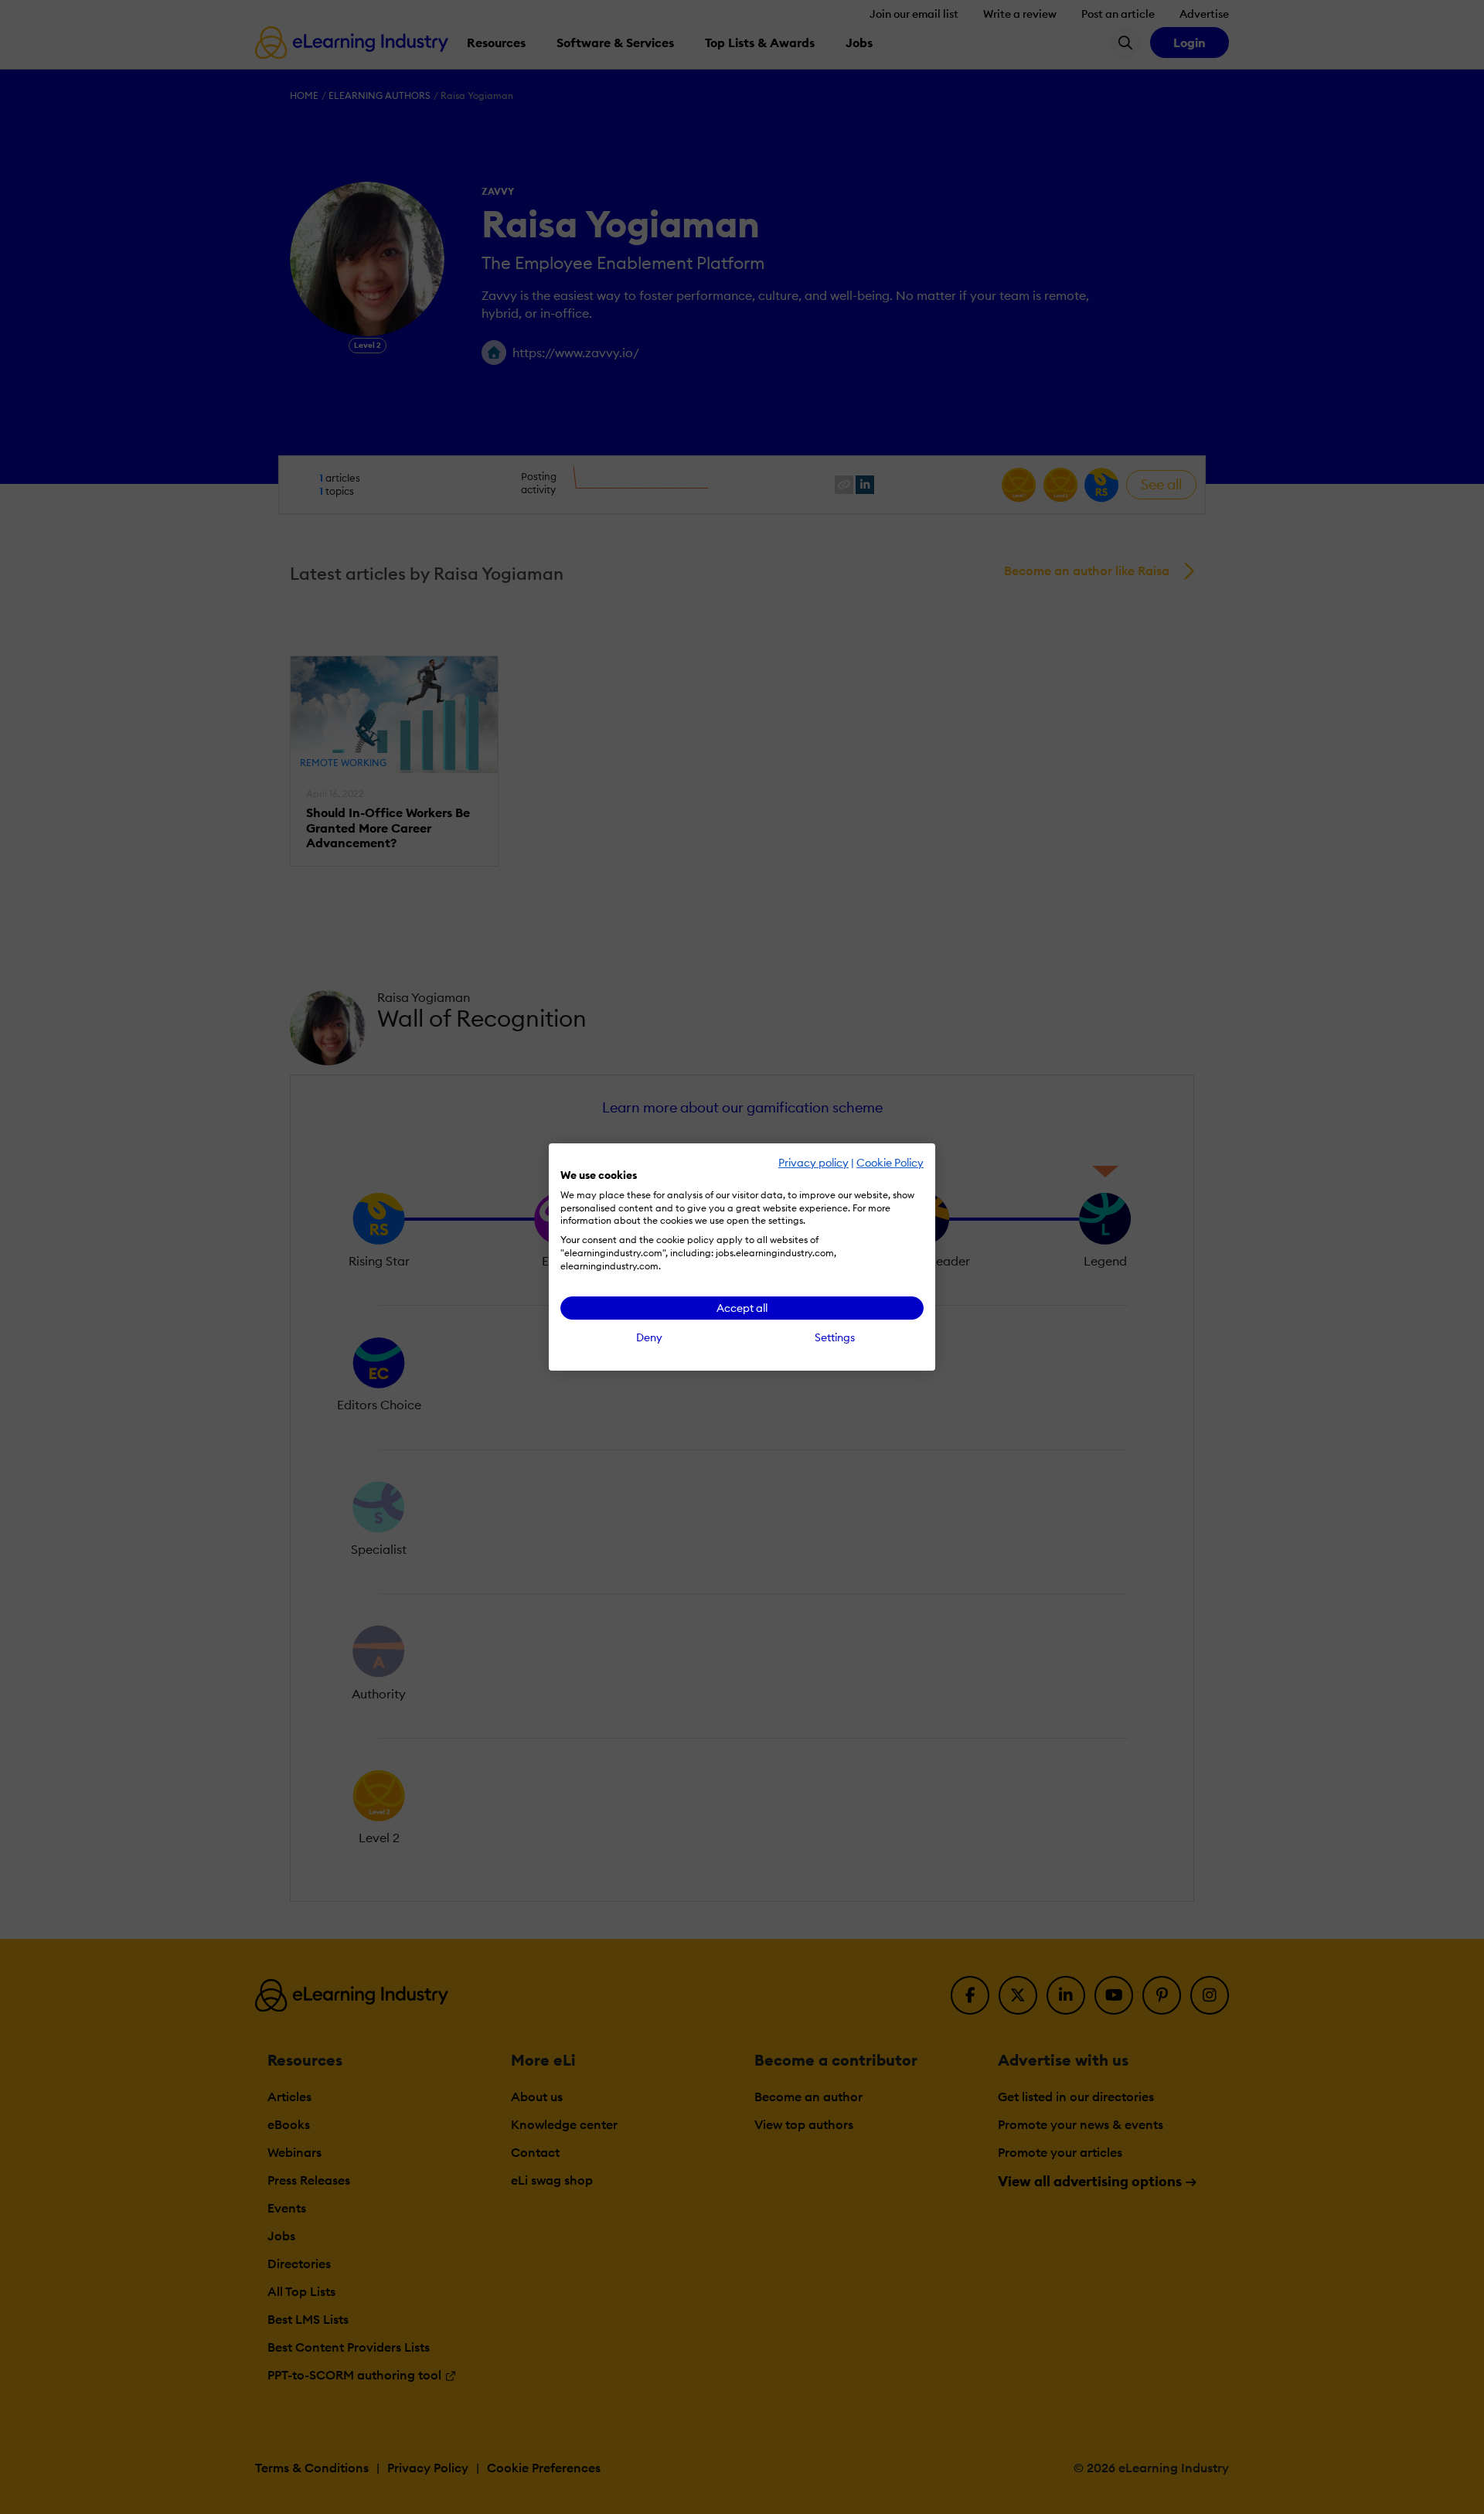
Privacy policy (813, 1163)
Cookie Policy (890, 1163)
